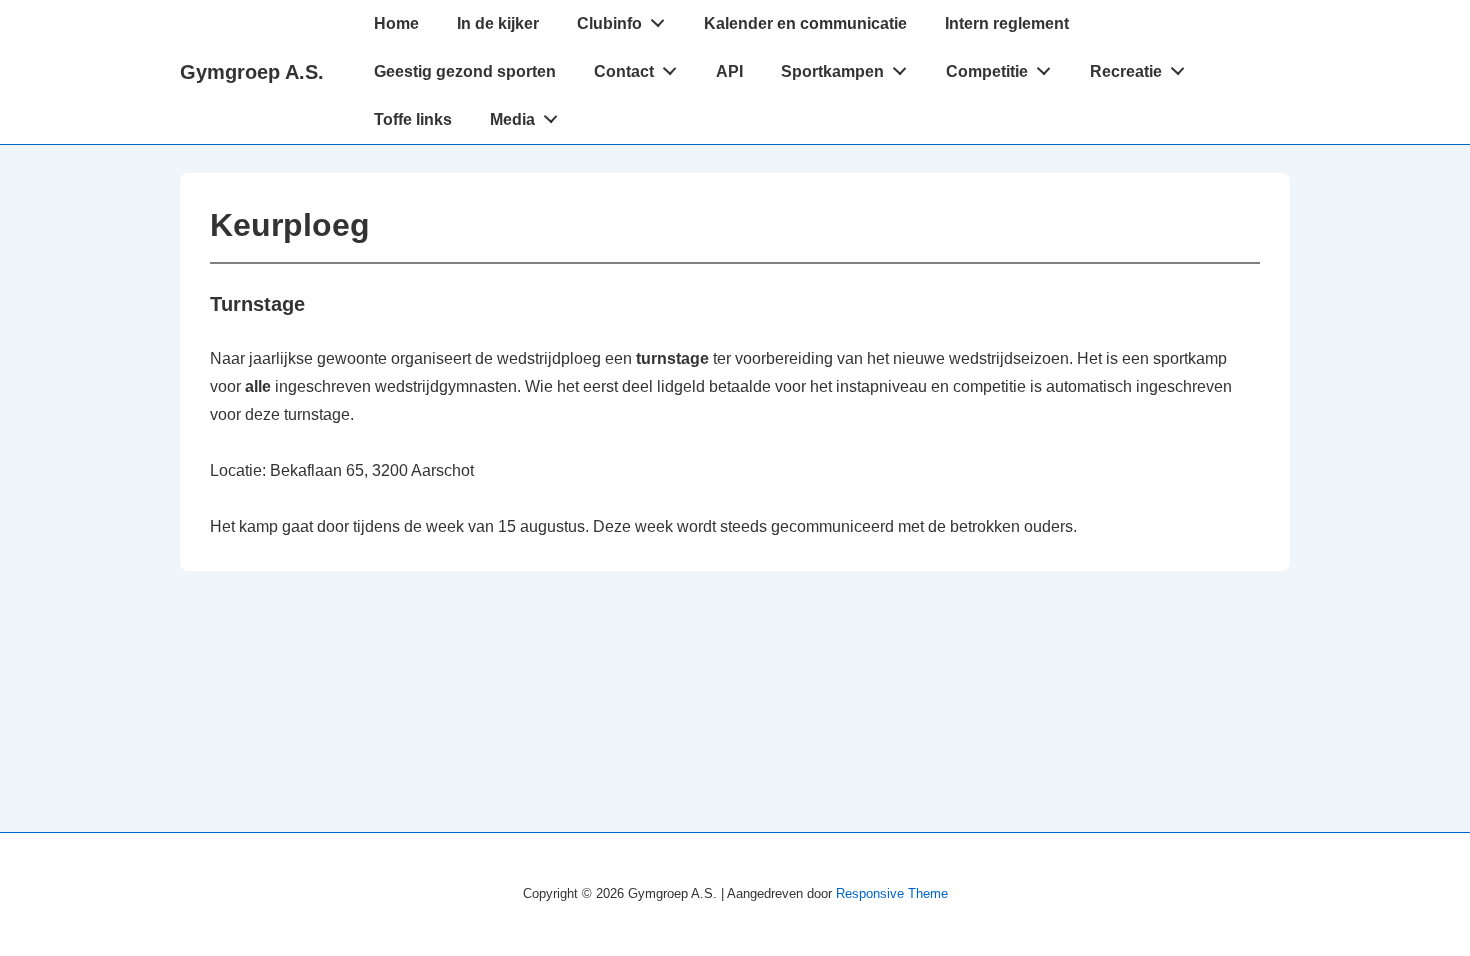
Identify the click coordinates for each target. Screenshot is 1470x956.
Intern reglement (1007, 23)
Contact (624, 71)
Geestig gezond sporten (465, 71)
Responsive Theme (892, 893)
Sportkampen (832, 71)
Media (512, 119)
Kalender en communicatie (805, 23)
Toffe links (413, 119)
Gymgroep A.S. (252, 72)
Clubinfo (609, 23)
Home (396, 23)
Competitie (987, 71)
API (729, 71)
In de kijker (498, 23)
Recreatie (1126, 71)
